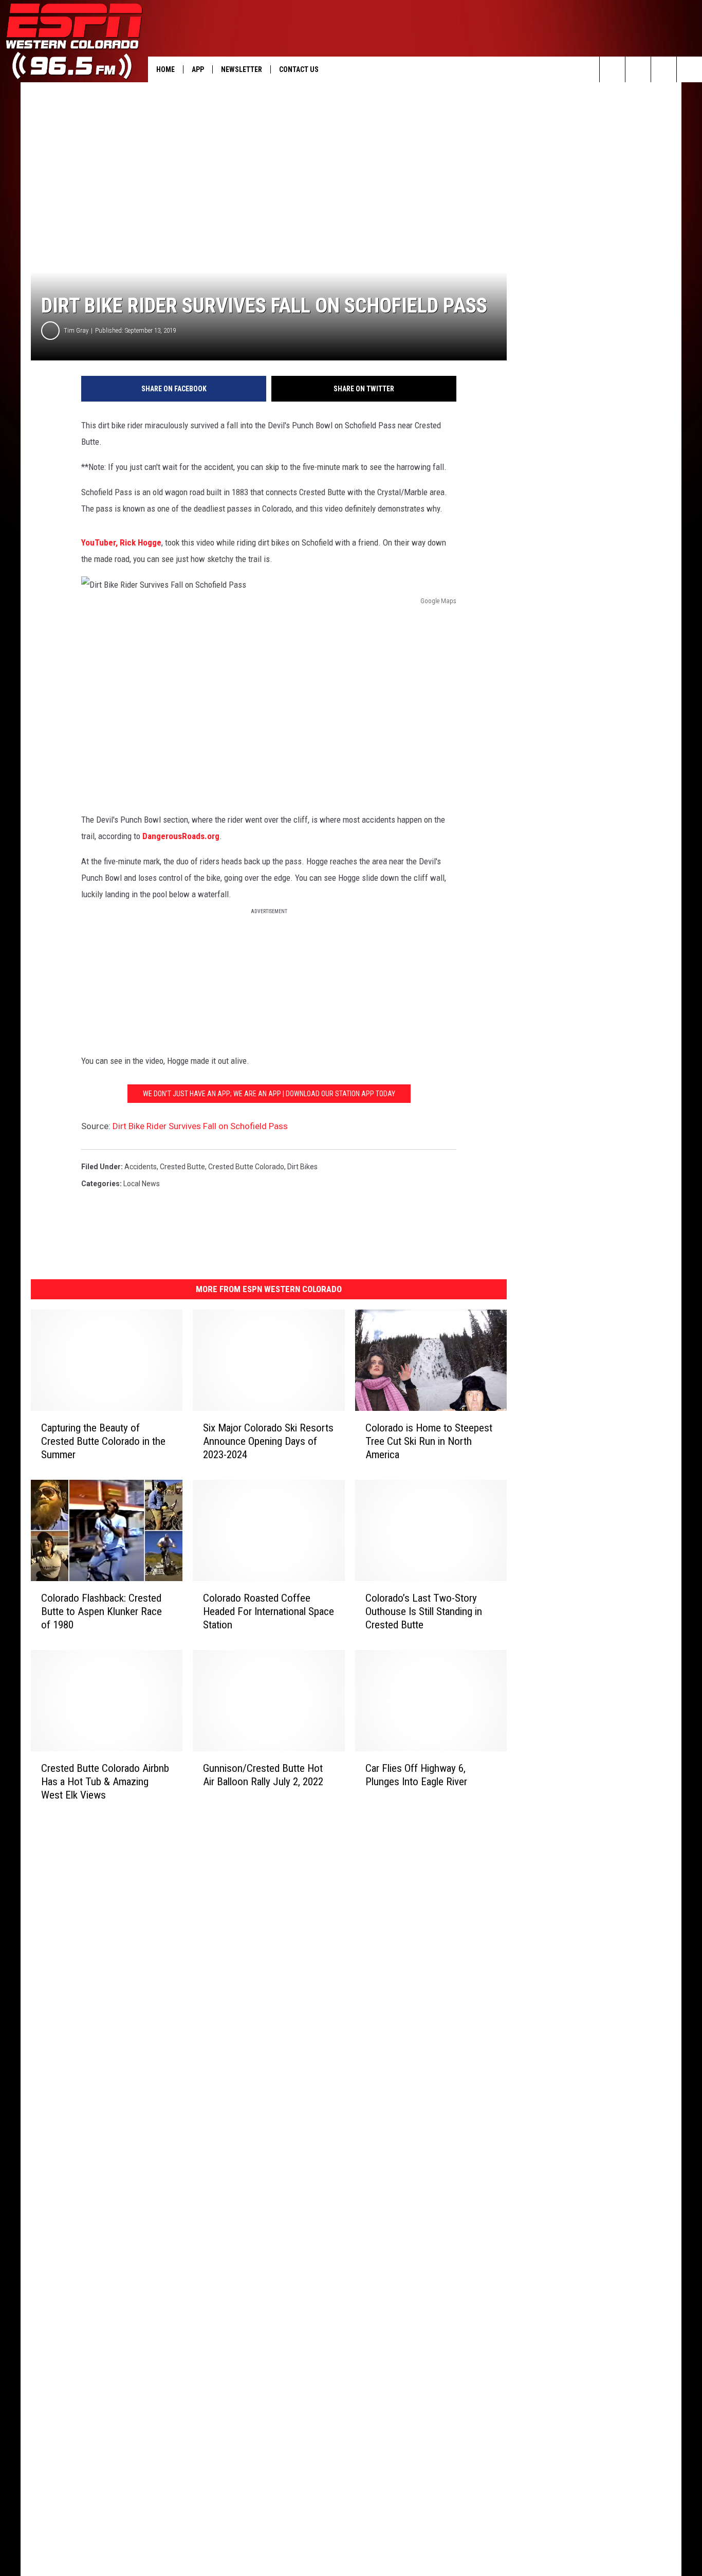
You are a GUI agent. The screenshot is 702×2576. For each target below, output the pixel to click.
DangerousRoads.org (181, 836)
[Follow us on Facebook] (664, 69)
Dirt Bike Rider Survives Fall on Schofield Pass (200, 1126)
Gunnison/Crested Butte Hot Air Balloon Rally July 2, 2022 (263, 1775)
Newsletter (242, 69)
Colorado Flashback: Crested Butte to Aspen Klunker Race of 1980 (101, 1611)
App (198, 69)
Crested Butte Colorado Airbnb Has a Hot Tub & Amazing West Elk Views (105, 1782)
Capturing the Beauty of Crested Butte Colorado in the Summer (103, 1441)
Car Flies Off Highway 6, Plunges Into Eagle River (416, 1775)
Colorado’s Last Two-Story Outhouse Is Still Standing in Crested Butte (424, 1611)
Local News (142, 1184)
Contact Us (299, 69)
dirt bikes (302, 1167)
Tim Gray (76, 330)
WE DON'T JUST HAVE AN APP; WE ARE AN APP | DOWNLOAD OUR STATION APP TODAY (269, 1094)
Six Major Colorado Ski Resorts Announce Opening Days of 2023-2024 (268, 1441)
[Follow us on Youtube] (689, 69)
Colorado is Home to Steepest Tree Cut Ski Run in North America (429, 1441)
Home (165, 69)
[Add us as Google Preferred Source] (638, 69)
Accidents (141, 1167)
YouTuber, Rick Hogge (121, 542)
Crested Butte (182, 1167)
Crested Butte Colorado (246, 1167)
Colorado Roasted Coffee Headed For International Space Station (269, 1611)
